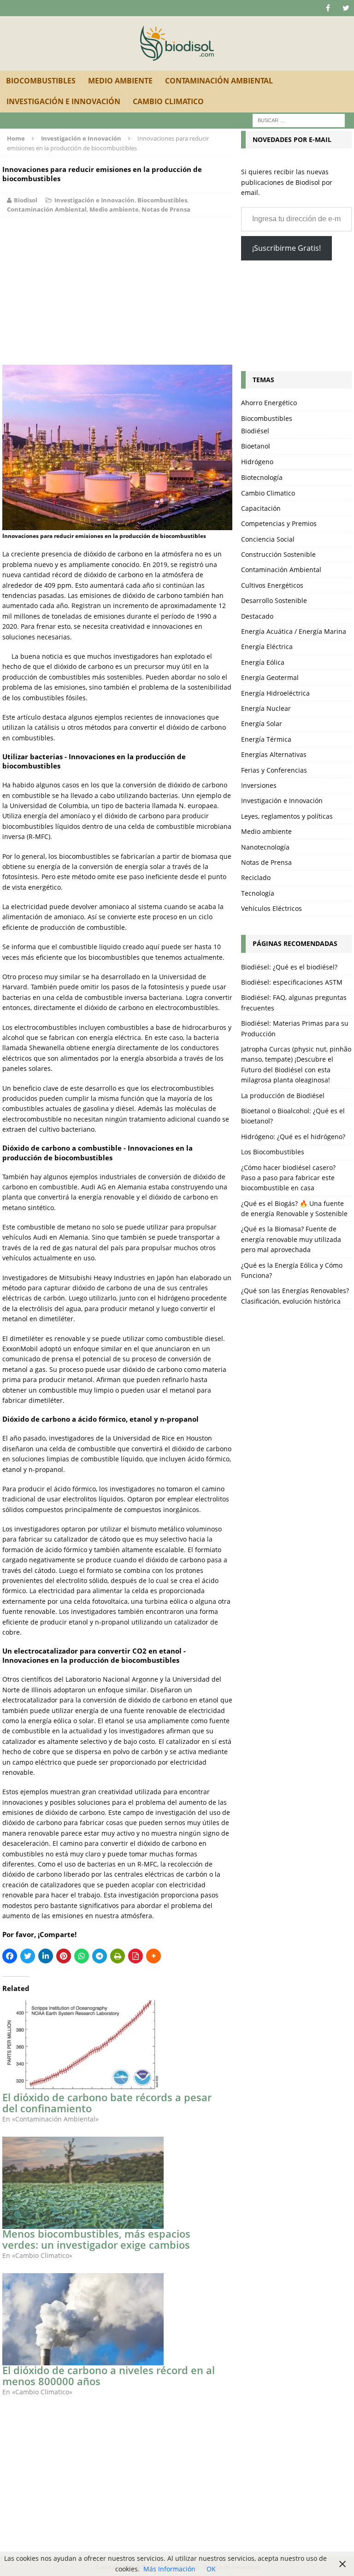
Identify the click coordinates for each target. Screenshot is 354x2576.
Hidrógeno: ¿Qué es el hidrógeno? (293, 1137)
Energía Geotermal (270, 677)
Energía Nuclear (266, 708)
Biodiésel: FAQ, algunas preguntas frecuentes (294, 1002)
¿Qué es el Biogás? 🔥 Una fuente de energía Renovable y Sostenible (294, 1208)
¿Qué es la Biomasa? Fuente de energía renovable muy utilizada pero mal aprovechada (291, 1239)
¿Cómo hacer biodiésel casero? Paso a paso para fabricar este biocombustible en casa (288, 1178)
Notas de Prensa (166, 209)
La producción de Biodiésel (283, 1096)
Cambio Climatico (168, 101)
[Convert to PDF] (136, 1956)
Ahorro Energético (269, 403)
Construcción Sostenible (278, 554)
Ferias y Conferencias (274, 770)
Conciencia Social (268, 539)
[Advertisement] (117, 291)
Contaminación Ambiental (219, 81)
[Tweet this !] (28, 1956)
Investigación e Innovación (63, 101)
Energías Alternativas (274, 754)
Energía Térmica (266, 739)
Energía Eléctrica (267, 647)
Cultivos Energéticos (272, 585)
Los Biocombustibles (273, 1152)
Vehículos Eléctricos (271, 908)
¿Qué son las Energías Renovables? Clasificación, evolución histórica (295, 1296)
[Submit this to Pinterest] (64, 1956)
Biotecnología (262, 477)
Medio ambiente (120, 81)
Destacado (257, 616)
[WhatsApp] (82, 1956)
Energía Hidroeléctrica (275, 693)
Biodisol (26, 200)
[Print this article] (118, 1956)
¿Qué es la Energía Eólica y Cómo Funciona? (292, 1270)
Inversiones (259, 785)
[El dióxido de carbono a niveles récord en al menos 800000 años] (112, 2319)
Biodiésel (255, 431)
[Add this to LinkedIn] (46, 1956)
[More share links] (153, 1956)
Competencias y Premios (279, 523)
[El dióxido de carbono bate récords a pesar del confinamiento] (112, 2046)
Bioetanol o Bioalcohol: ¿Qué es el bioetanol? (293, 1116)
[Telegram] (100, 1956)
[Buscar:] (299, 120)
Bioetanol (256, 446)
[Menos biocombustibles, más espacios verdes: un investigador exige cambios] (112, 2183)
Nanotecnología (265, 847)
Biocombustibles (41, 81)
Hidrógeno (257, 462)
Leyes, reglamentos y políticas (287, 816)
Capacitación (261, 508)
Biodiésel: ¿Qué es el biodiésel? (289, 967)
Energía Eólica (263, 662)
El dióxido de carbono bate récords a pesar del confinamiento (107, 2103)
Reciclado (256, 877)
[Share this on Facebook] (10, 1956)
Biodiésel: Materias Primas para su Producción (295, 1028)
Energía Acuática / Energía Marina (294, 631)
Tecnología (258, 893)
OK (211, 2569)
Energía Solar (262, 724)
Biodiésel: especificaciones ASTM (292, 982)
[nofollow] (328, 8)
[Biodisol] (177, 43)
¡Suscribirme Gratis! (286, 248)
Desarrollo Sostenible (274, 600)
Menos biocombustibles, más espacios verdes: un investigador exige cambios (96, 2239)
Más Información (169, 2569)
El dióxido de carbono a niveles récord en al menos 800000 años (109, 2375)
